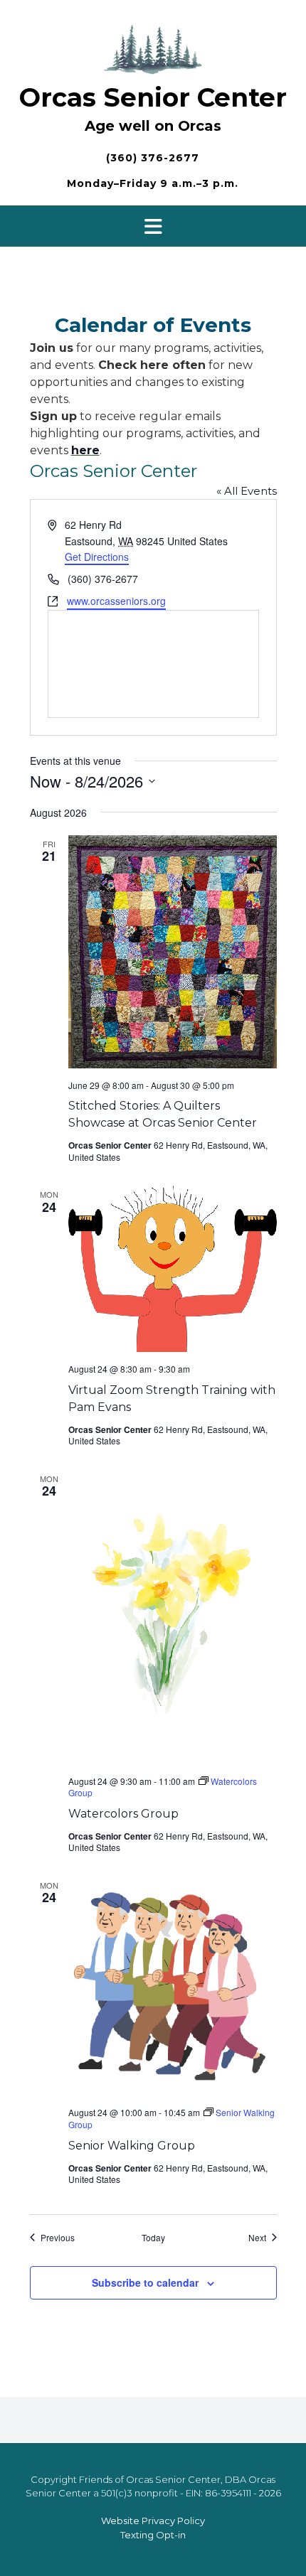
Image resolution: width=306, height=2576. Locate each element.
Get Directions (97, 557)
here (85, 450)
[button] (153, 226)
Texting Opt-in (153, 2535)
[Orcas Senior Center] (153, 47)
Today (153, 2238)
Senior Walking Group (132, 2146)
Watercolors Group (123, 1814)
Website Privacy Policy (153, 2521)
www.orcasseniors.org (116, 601)
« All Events (247, 491)
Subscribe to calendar (145, 2282)
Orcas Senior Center (153, 97)
